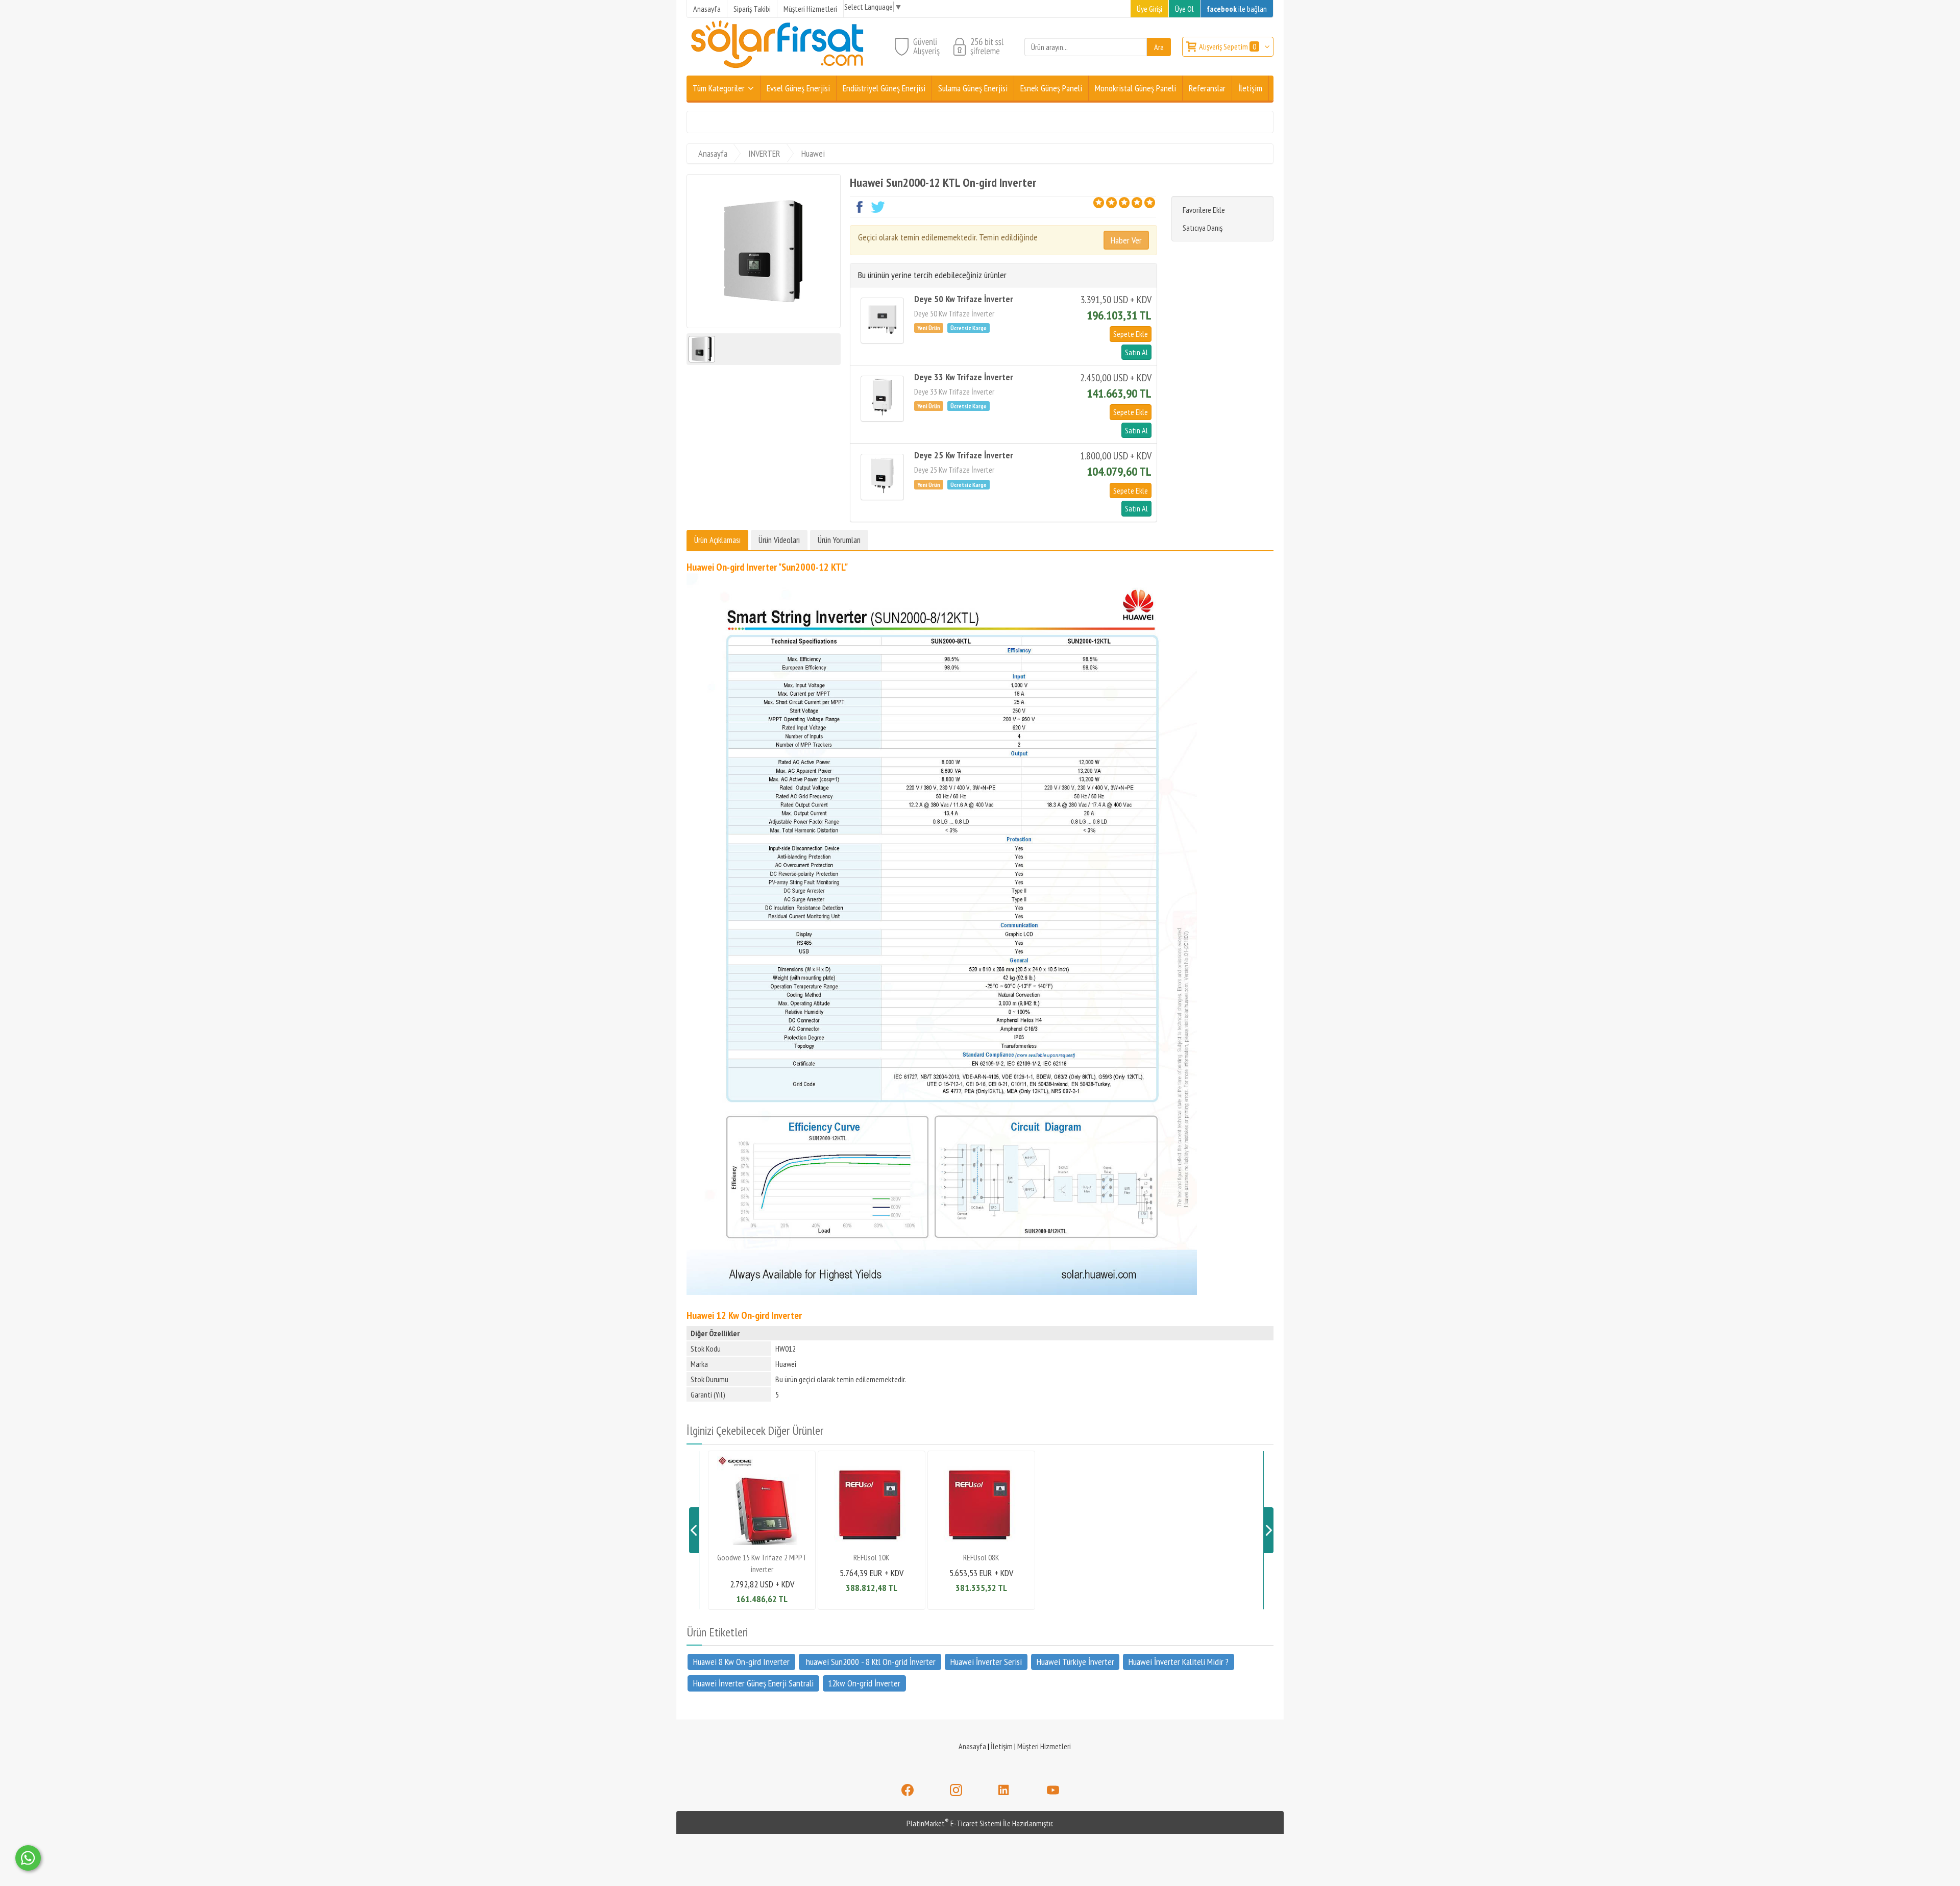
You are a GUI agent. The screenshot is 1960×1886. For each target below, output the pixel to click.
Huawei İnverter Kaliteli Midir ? (1179, 1661)
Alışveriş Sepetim (1228, 46)
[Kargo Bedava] (970, 327)
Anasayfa (972, 1746)
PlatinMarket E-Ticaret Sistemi (954, 1823)
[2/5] (1105, 203)
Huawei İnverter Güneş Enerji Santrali (753, 1683)
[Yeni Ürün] (931, 327)
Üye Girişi (1149, 9)
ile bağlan (1237, 9)
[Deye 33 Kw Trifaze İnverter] (882, 399)
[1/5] (1099, 203)
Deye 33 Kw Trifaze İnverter (964, 377)
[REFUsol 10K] (872, 1544)
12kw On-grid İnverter (864, 1683)
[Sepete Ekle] (1131, 334)
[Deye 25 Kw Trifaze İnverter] (882, 477)
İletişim (1002, 1746)
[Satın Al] (1135, 352)
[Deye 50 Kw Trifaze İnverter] (882, 321)
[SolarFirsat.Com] (778, 69)
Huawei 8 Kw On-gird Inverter (741, 1661)
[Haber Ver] (1126, 240)
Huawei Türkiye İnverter (1075, 1661)
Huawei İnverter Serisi (986, 1661)
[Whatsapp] (28, 1858)
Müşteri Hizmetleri (1044, 1746)
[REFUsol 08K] (981, 1544)
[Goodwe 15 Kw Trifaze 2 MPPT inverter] (762, 1544)
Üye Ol (1184, 9)
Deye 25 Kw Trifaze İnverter (964, 455)
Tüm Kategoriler (719, 88)
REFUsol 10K (872, 1557)
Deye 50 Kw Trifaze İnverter (964, 299)
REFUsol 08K (981, 1557)
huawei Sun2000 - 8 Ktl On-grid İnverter (870, 1661)
